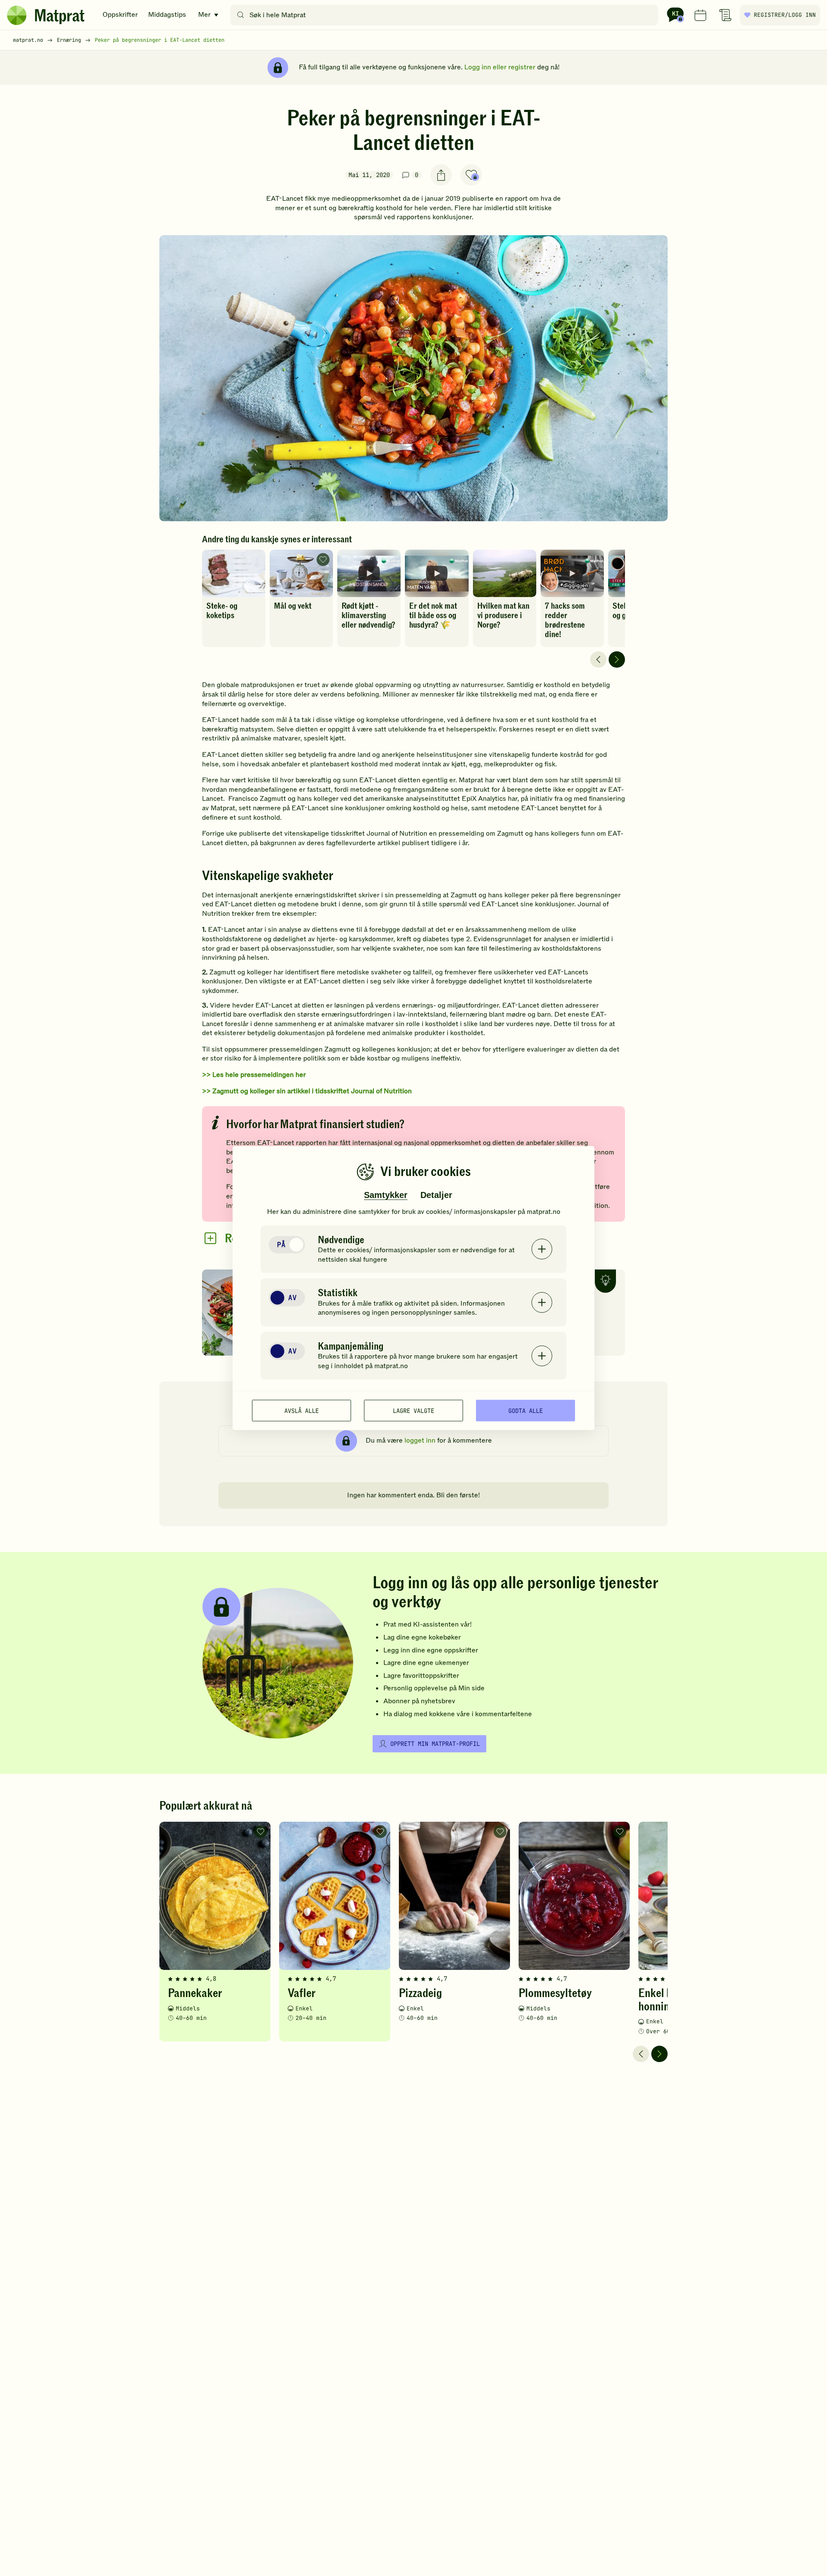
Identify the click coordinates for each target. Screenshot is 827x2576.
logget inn (420, 1440)
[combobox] (446, 15)
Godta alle (525, 1410)
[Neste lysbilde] (617, 660)
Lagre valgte (413, 1410)
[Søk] (241, 15)
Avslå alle (302, 1410)
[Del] (441, 175)
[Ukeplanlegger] (700, 15)
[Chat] (675, 15)
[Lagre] (471, 175)
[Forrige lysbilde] (598, 660)
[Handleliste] (725, 15)
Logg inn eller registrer (500, 67)
